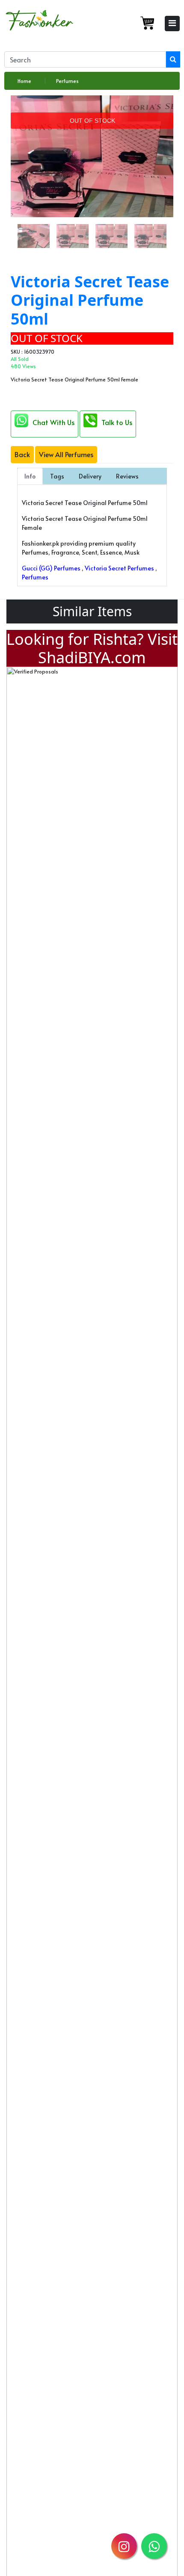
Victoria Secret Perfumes (119, 568)
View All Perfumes (66, 454)
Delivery (90, 476)
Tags (57, 476)
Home (24, 81)
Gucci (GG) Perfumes (51, 568)
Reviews (127, 476)
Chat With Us (53, 422)
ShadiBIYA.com (92, 657)
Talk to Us (117, 422)
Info (30, 476)
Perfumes (67, 81)
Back (22, 454)
